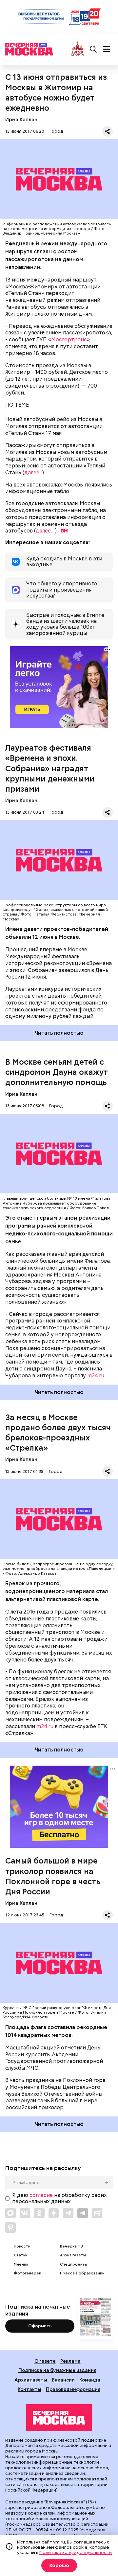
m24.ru (96, 1376)
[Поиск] (93, 49)
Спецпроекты (74, 2264)
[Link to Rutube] (97, 2213)
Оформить (40, 2326)
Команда (90, 2380)
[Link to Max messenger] (10, 2213)
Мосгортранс (69, 339)
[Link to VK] (25, 2213)
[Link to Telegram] (68, 2213)
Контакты (29, 2389)
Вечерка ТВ (71, 2246)
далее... (33, 473)
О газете (45, 2361)
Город (56, 131)
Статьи (21, 2255)
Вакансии (63, 2380)
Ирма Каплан (21, 119)
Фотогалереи (28, 2273)
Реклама (70, 2361)
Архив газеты (73, 2255)
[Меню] (107, 49)
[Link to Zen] (54, 2213)
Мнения (21, 2264)
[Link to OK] (39, 2213)
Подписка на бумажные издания (57, 2370)
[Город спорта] (78, 49)
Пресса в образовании (82, 2273)
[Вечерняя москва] (59, 2418)
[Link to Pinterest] (10, 2227)
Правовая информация (73, 2389)
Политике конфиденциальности (76, 2552)
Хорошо (59, 2565)
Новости (22, 2246)
